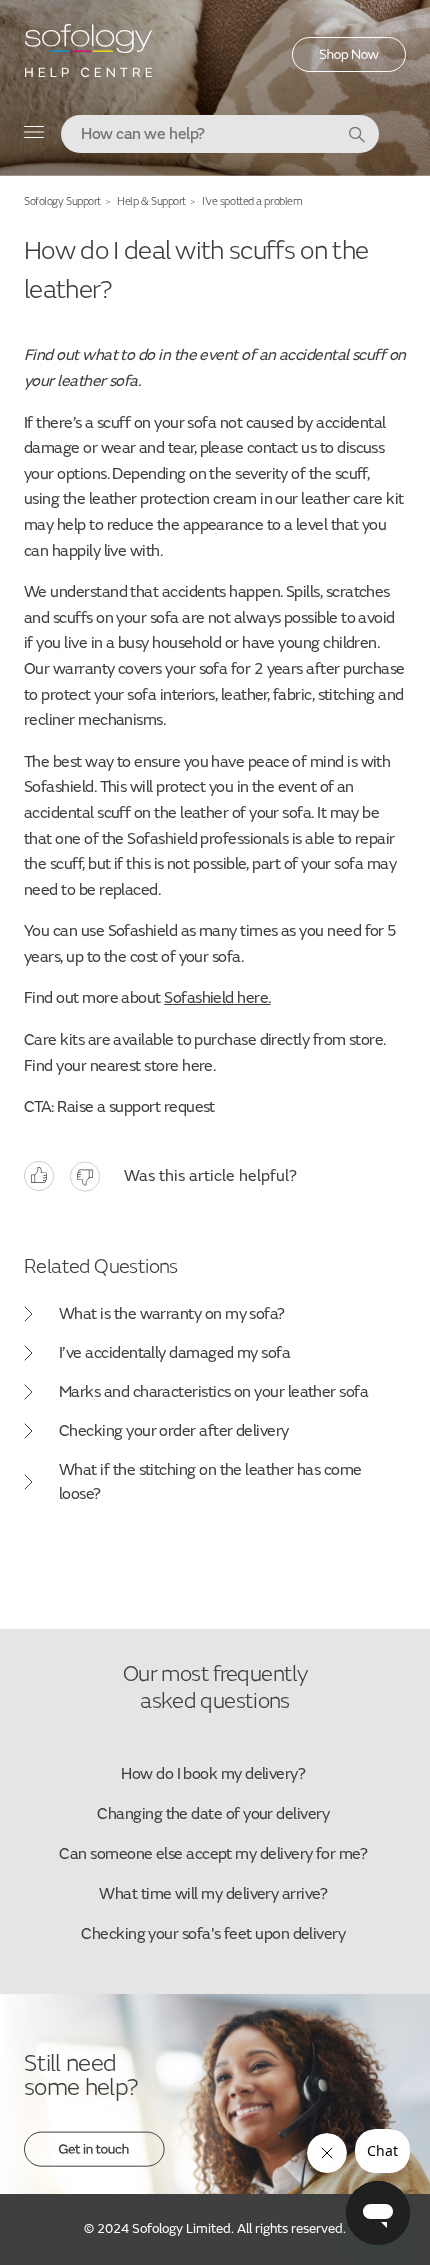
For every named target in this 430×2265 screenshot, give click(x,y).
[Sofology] (89, 57)
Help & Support (151, 201)
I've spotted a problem (252, 201)
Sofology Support (62, 201)
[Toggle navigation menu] (34, 136)
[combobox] (220, 134)
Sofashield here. (217, 998)
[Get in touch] (94, 2162)
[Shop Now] (349, 67)
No (85, 1176)
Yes (39, 1176)
